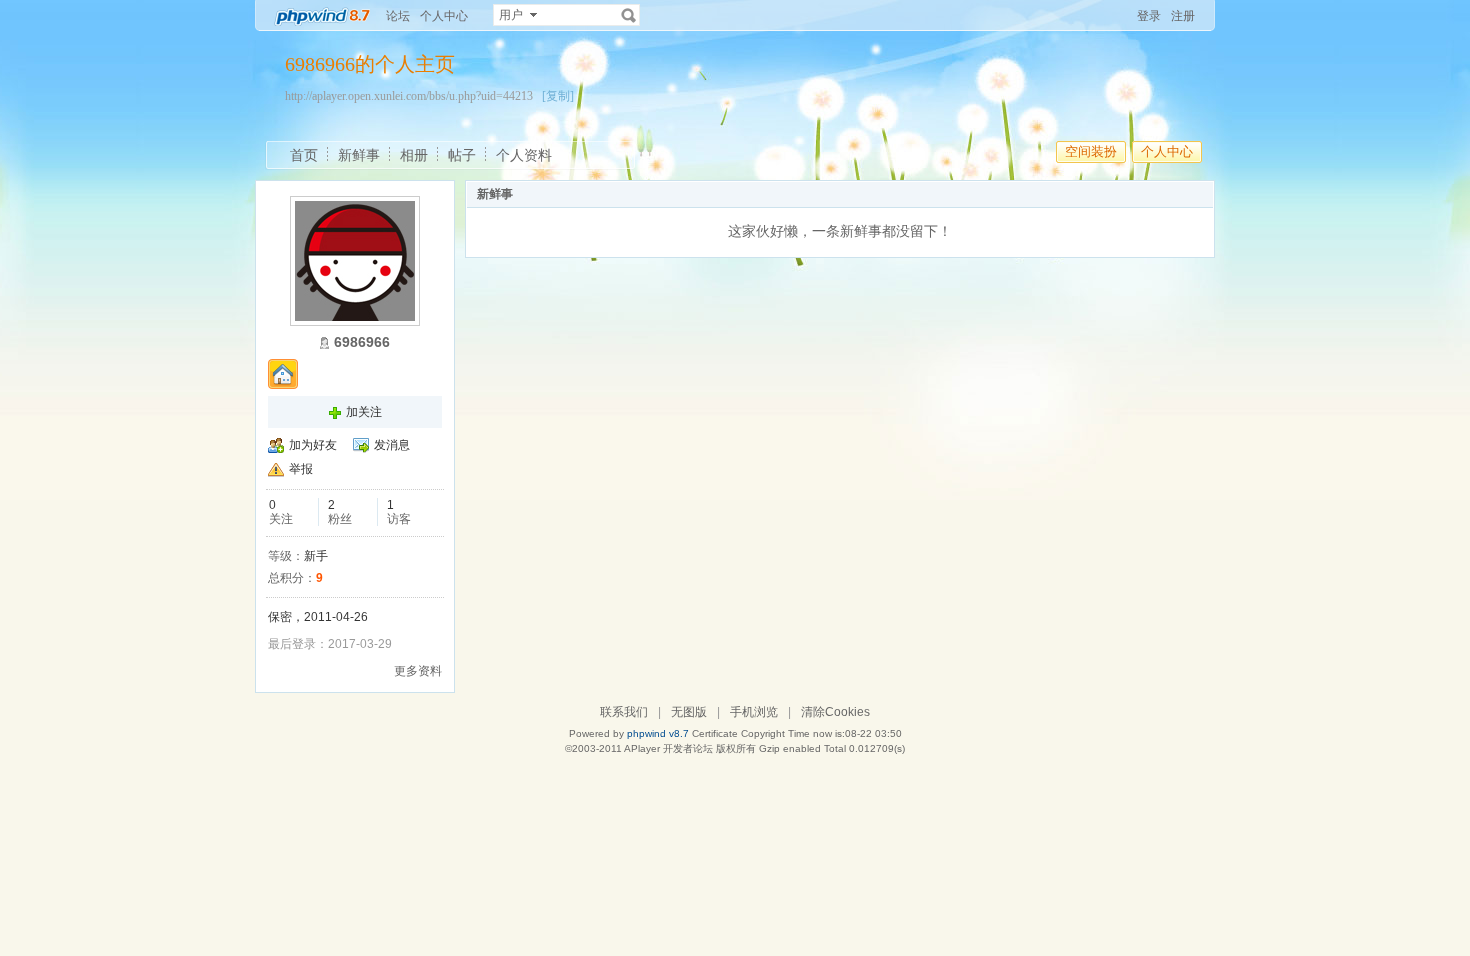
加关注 (364, 412)
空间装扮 (1091, 151)
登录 (1149, 16)
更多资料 (418, 671)
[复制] (558, 96)
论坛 (398, 16)
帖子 (462, 155)
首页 (304, 155)
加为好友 (313, 445)
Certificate (715, 733)
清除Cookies (835, 712)
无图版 (689, 712)
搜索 (629, 15)
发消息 (392, 445)
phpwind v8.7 (658, 733)
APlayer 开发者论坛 (668, 748)
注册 (1183, 16)
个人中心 (444, 16)
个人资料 (524, 155)
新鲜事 (359, 155)
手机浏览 (754, 712)
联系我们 (624, 712)
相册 (414, 155)
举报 (301, 469)
